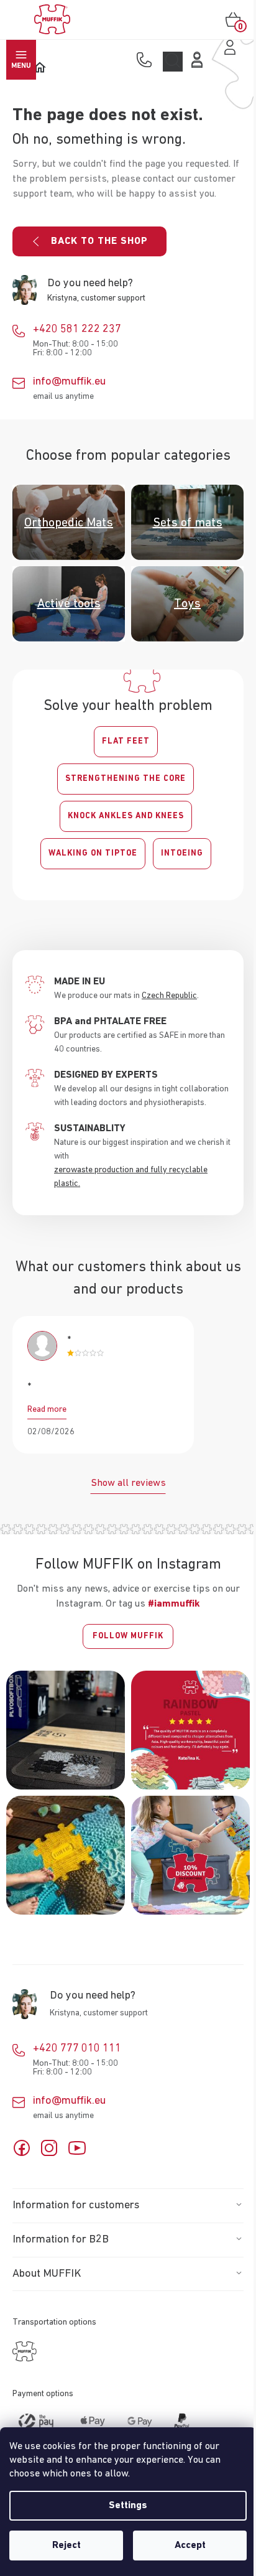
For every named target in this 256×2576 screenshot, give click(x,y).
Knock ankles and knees (126, 816)
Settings (128, 2506)
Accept (190, 2546)
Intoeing (182, 853)
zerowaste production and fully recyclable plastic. (131, 1177)
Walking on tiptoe (93, 853)
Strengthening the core (126, 779)
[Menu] (21, 60)
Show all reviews (128, 1483)
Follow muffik (128, 1636)
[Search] (173, 62)
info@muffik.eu (69, 381)
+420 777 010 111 (77, 2048)
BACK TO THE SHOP (99, 241)
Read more (47, 1409)
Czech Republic (169, 996)
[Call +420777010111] (147, 61)
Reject (66, 2546)
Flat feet (126, 741)
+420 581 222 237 (77, 329)
